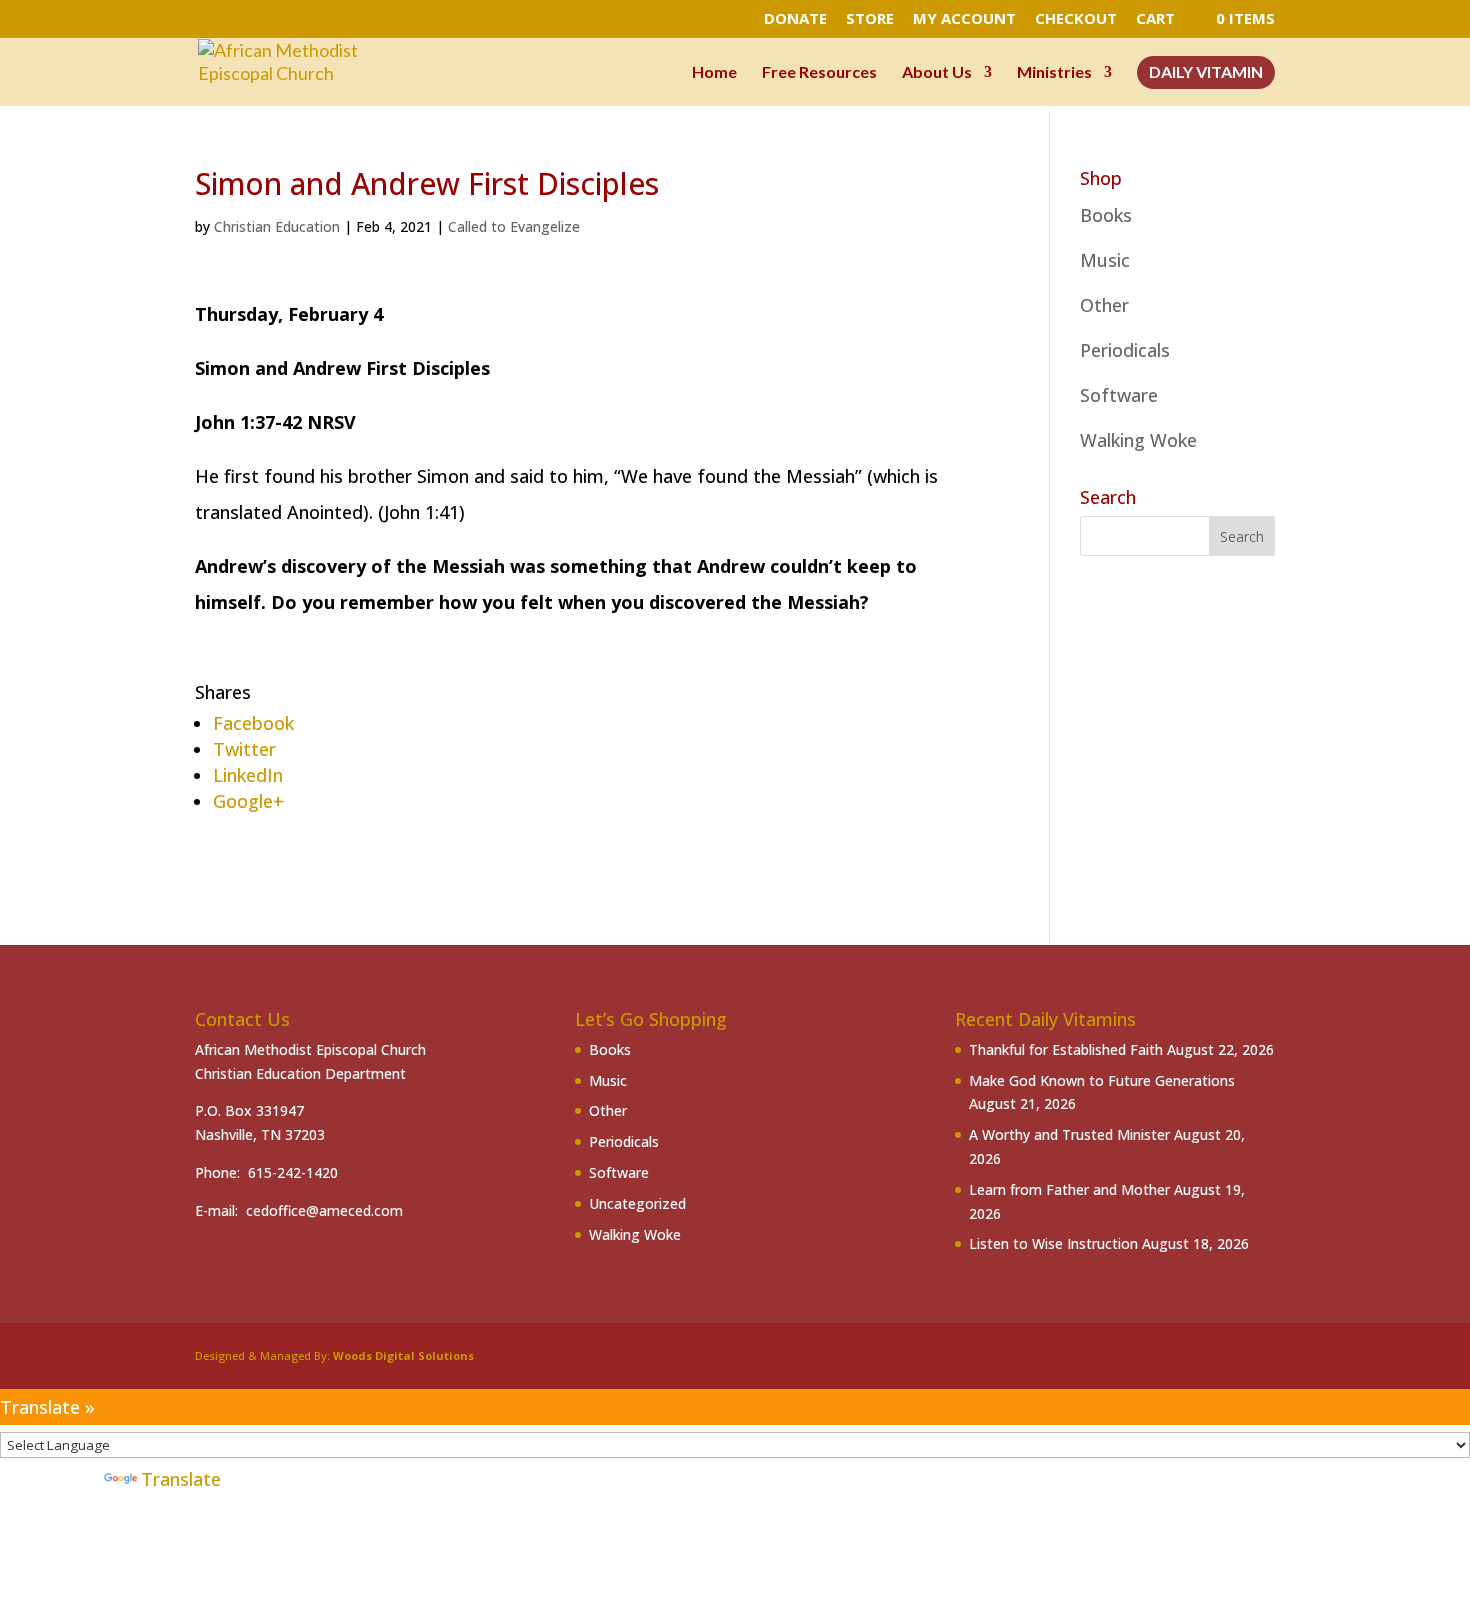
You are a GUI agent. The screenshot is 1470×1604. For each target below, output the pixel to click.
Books (1106, 215)
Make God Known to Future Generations (1102, 1080)
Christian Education (277, 226)
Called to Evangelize (514, 226)
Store (870, 19)
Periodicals (1125, 350)
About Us (937, 73)
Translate (181, 1479)
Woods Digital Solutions (403, 1355)
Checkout (1076, 19)
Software (1119, 395)
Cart (1155, 19)
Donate (795, 19)
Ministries (1054, 73)
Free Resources (819, 73)
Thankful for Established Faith (1066, 1049)
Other (1104, 305)
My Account (964, 19)
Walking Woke (1138, 440)
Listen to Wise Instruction (1053, 1243)
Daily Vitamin (1206, 73)
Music (1105, 260)
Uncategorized (637, 1203)
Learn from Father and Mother (1069, 1189)
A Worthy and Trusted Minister (1069, 1134)
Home (714, 73)
